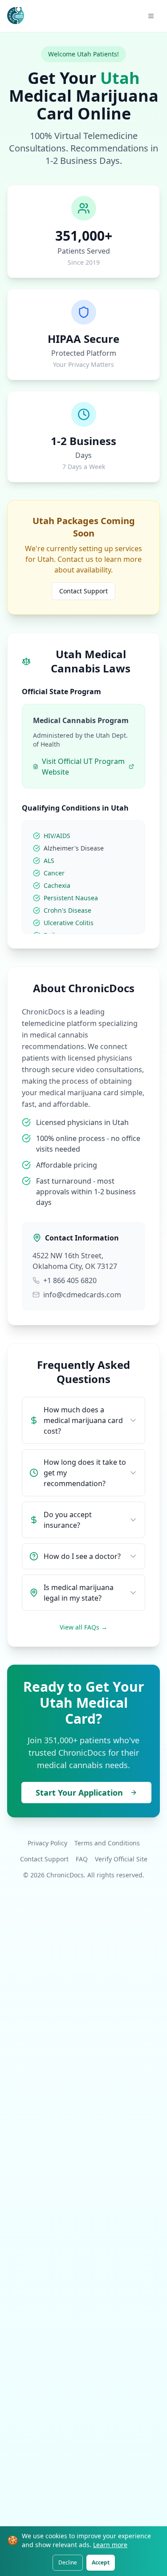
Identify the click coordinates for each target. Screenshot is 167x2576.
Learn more (110, 2545)
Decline (68, 2562)
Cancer (54, 873)
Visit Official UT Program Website (83, 767)
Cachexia (57, 885)
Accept (101, 2562)
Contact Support (83, 591)
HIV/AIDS (57, 836)
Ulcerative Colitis (69, 923)
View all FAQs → (83, 1627)
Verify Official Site (121, 1859)
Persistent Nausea (71, 898)
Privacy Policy (47, 1843)
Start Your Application (79, 1793)
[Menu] (151, 16)
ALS (49, 861)
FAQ (82, 1859)
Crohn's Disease (67, 910)
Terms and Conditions (107, 1843)
